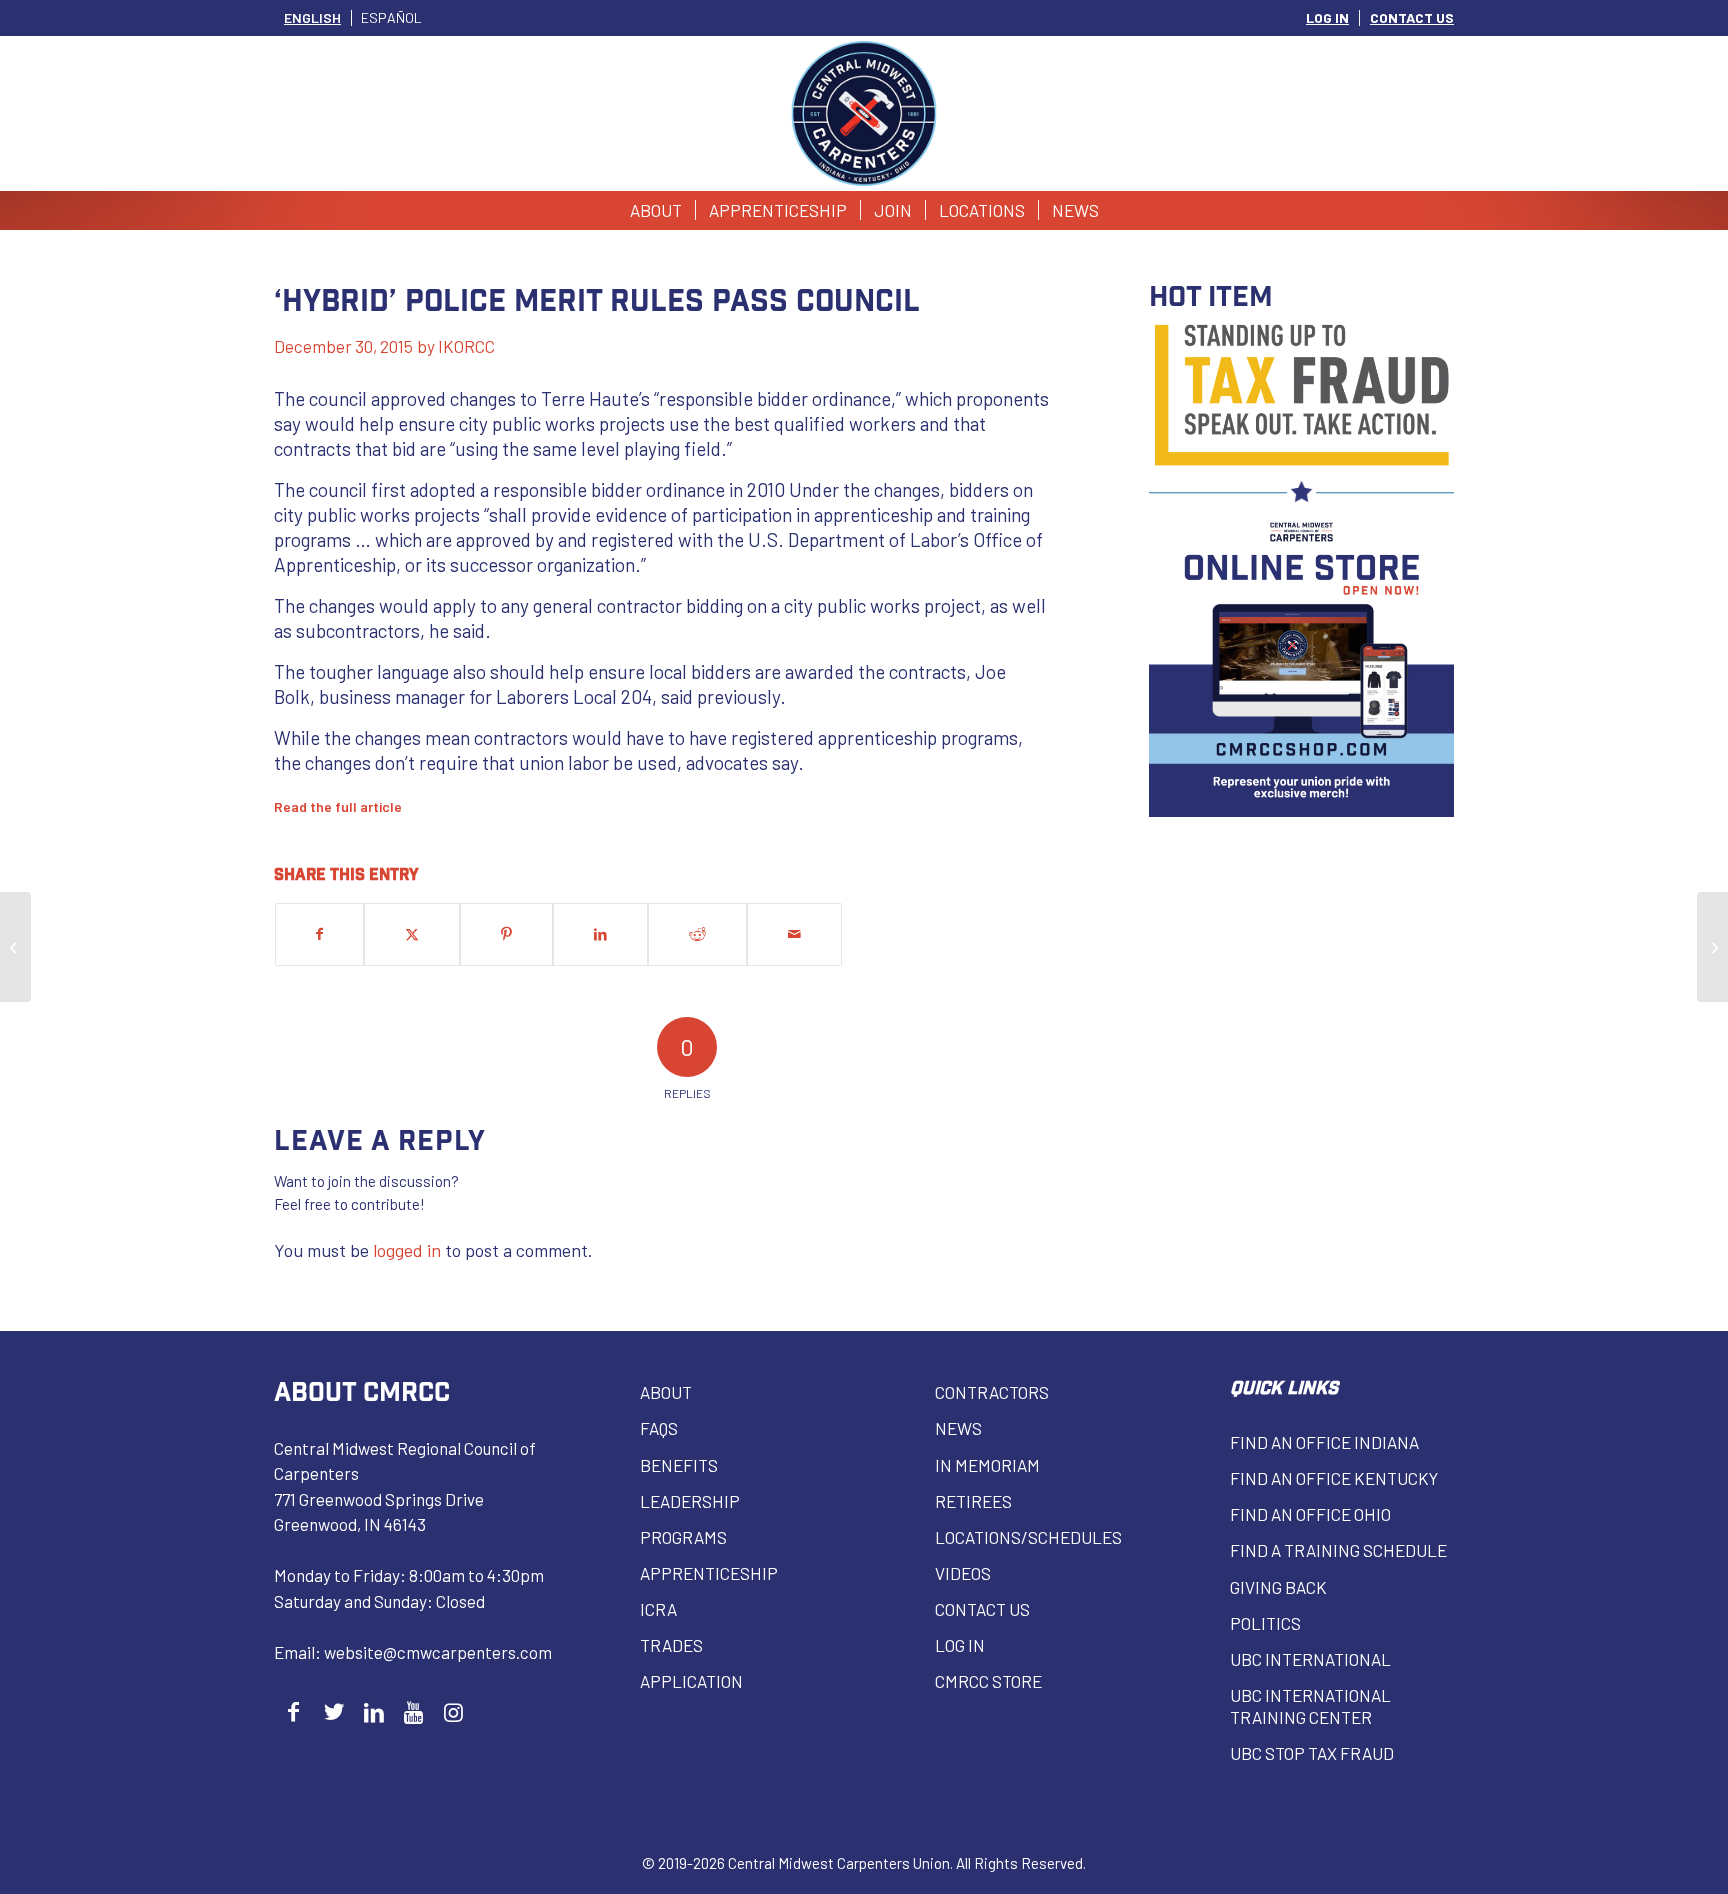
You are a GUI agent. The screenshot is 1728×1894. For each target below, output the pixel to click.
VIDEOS (963, 1573)
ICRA (658, 1609)
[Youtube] (413, 1711)
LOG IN (1327, 17)
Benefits (679, 1465)
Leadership (690, 1501)
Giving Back (1278, 1587)
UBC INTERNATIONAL (1310, 1659)
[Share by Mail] (794, 934)
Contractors (992, 1392)
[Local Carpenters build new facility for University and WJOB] (15, 947)
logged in (407, 1250)
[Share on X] (412, 934)
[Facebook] (293, 1711)
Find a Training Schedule (1338, 1550)
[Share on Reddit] (697, 934)
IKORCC (466, 346)
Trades (671, 1645)
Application (691, 1681)
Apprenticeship (709, 1573)
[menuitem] (1328, 18)
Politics (1265, 1623)
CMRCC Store (988, 1681)
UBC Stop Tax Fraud (1312, 1753)
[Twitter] (333, 1711)
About (666, 1392)
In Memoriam (987, 1465)
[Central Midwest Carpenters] (864, 113)
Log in (960, 1645)
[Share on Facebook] (319, 934)
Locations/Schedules (1028, 1537)
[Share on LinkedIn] (600, 934)
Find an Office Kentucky (1334, 1478)
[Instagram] (453, 1711)
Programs (683, 1537)
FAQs (659, 1428)
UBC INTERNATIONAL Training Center (1310, 1706)
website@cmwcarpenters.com (438, 1652)
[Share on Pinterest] (506, 934)
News (958, 1428)
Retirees (973, 1501)
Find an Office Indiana (1324, 1442)
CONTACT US (1412, 17)
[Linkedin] (373, 1711)
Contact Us (982, 1609)
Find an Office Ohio (1310, 1514)
